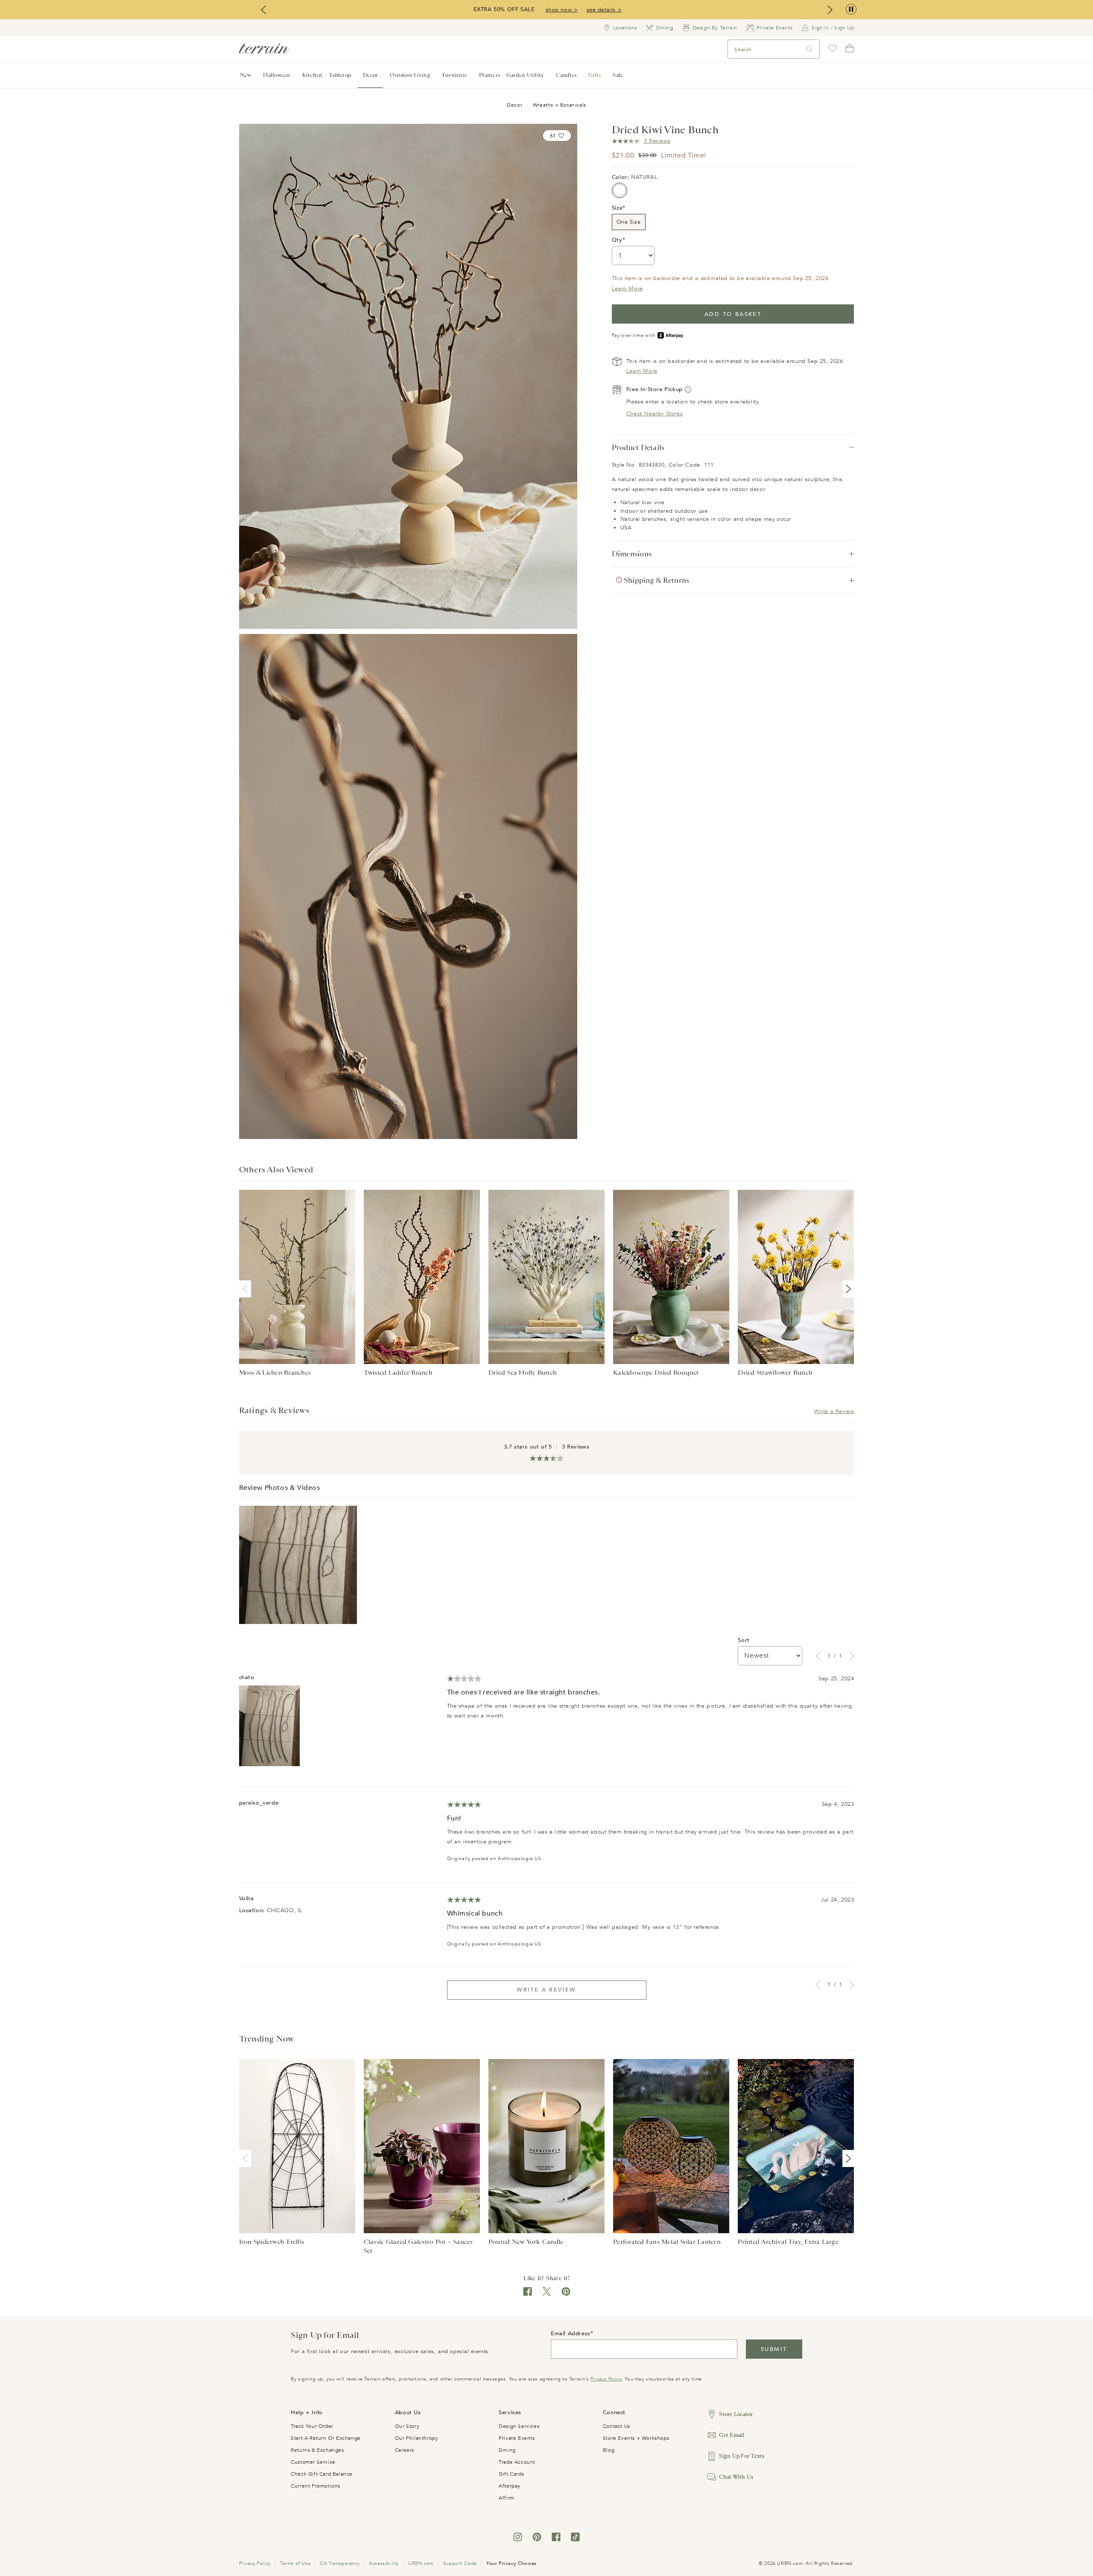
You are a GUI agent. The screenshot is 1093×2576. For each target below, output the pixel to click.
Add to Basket (733, 314)
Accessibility (384, 2563)
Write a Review (834, 1411)
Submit (774, 2349)
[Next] (847, 1289)
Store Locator (736, 2414)
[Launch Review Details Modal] (298, 1565)
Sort (744, 1640)
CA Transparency (340, 2563)
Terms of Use (295, 2563)
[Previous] (247, 1289)
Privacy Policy (606, 2379)
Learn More (627, 289)
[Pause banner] (851, 10)
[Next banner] (830, 10)
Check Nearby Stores (655, 414)
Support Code (460, 2563)
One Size (629, 222)
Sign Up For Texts (742, 2456)
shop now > (562, 10)
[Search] (810, 49)
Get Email (732, 2435)
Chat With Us (736, 2477)
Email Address (571, 2334)
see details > (604, 10)
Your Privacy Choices (511, 2563)
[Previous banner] (263, 10)
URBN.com (421, 2563)
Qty (617, 240)
